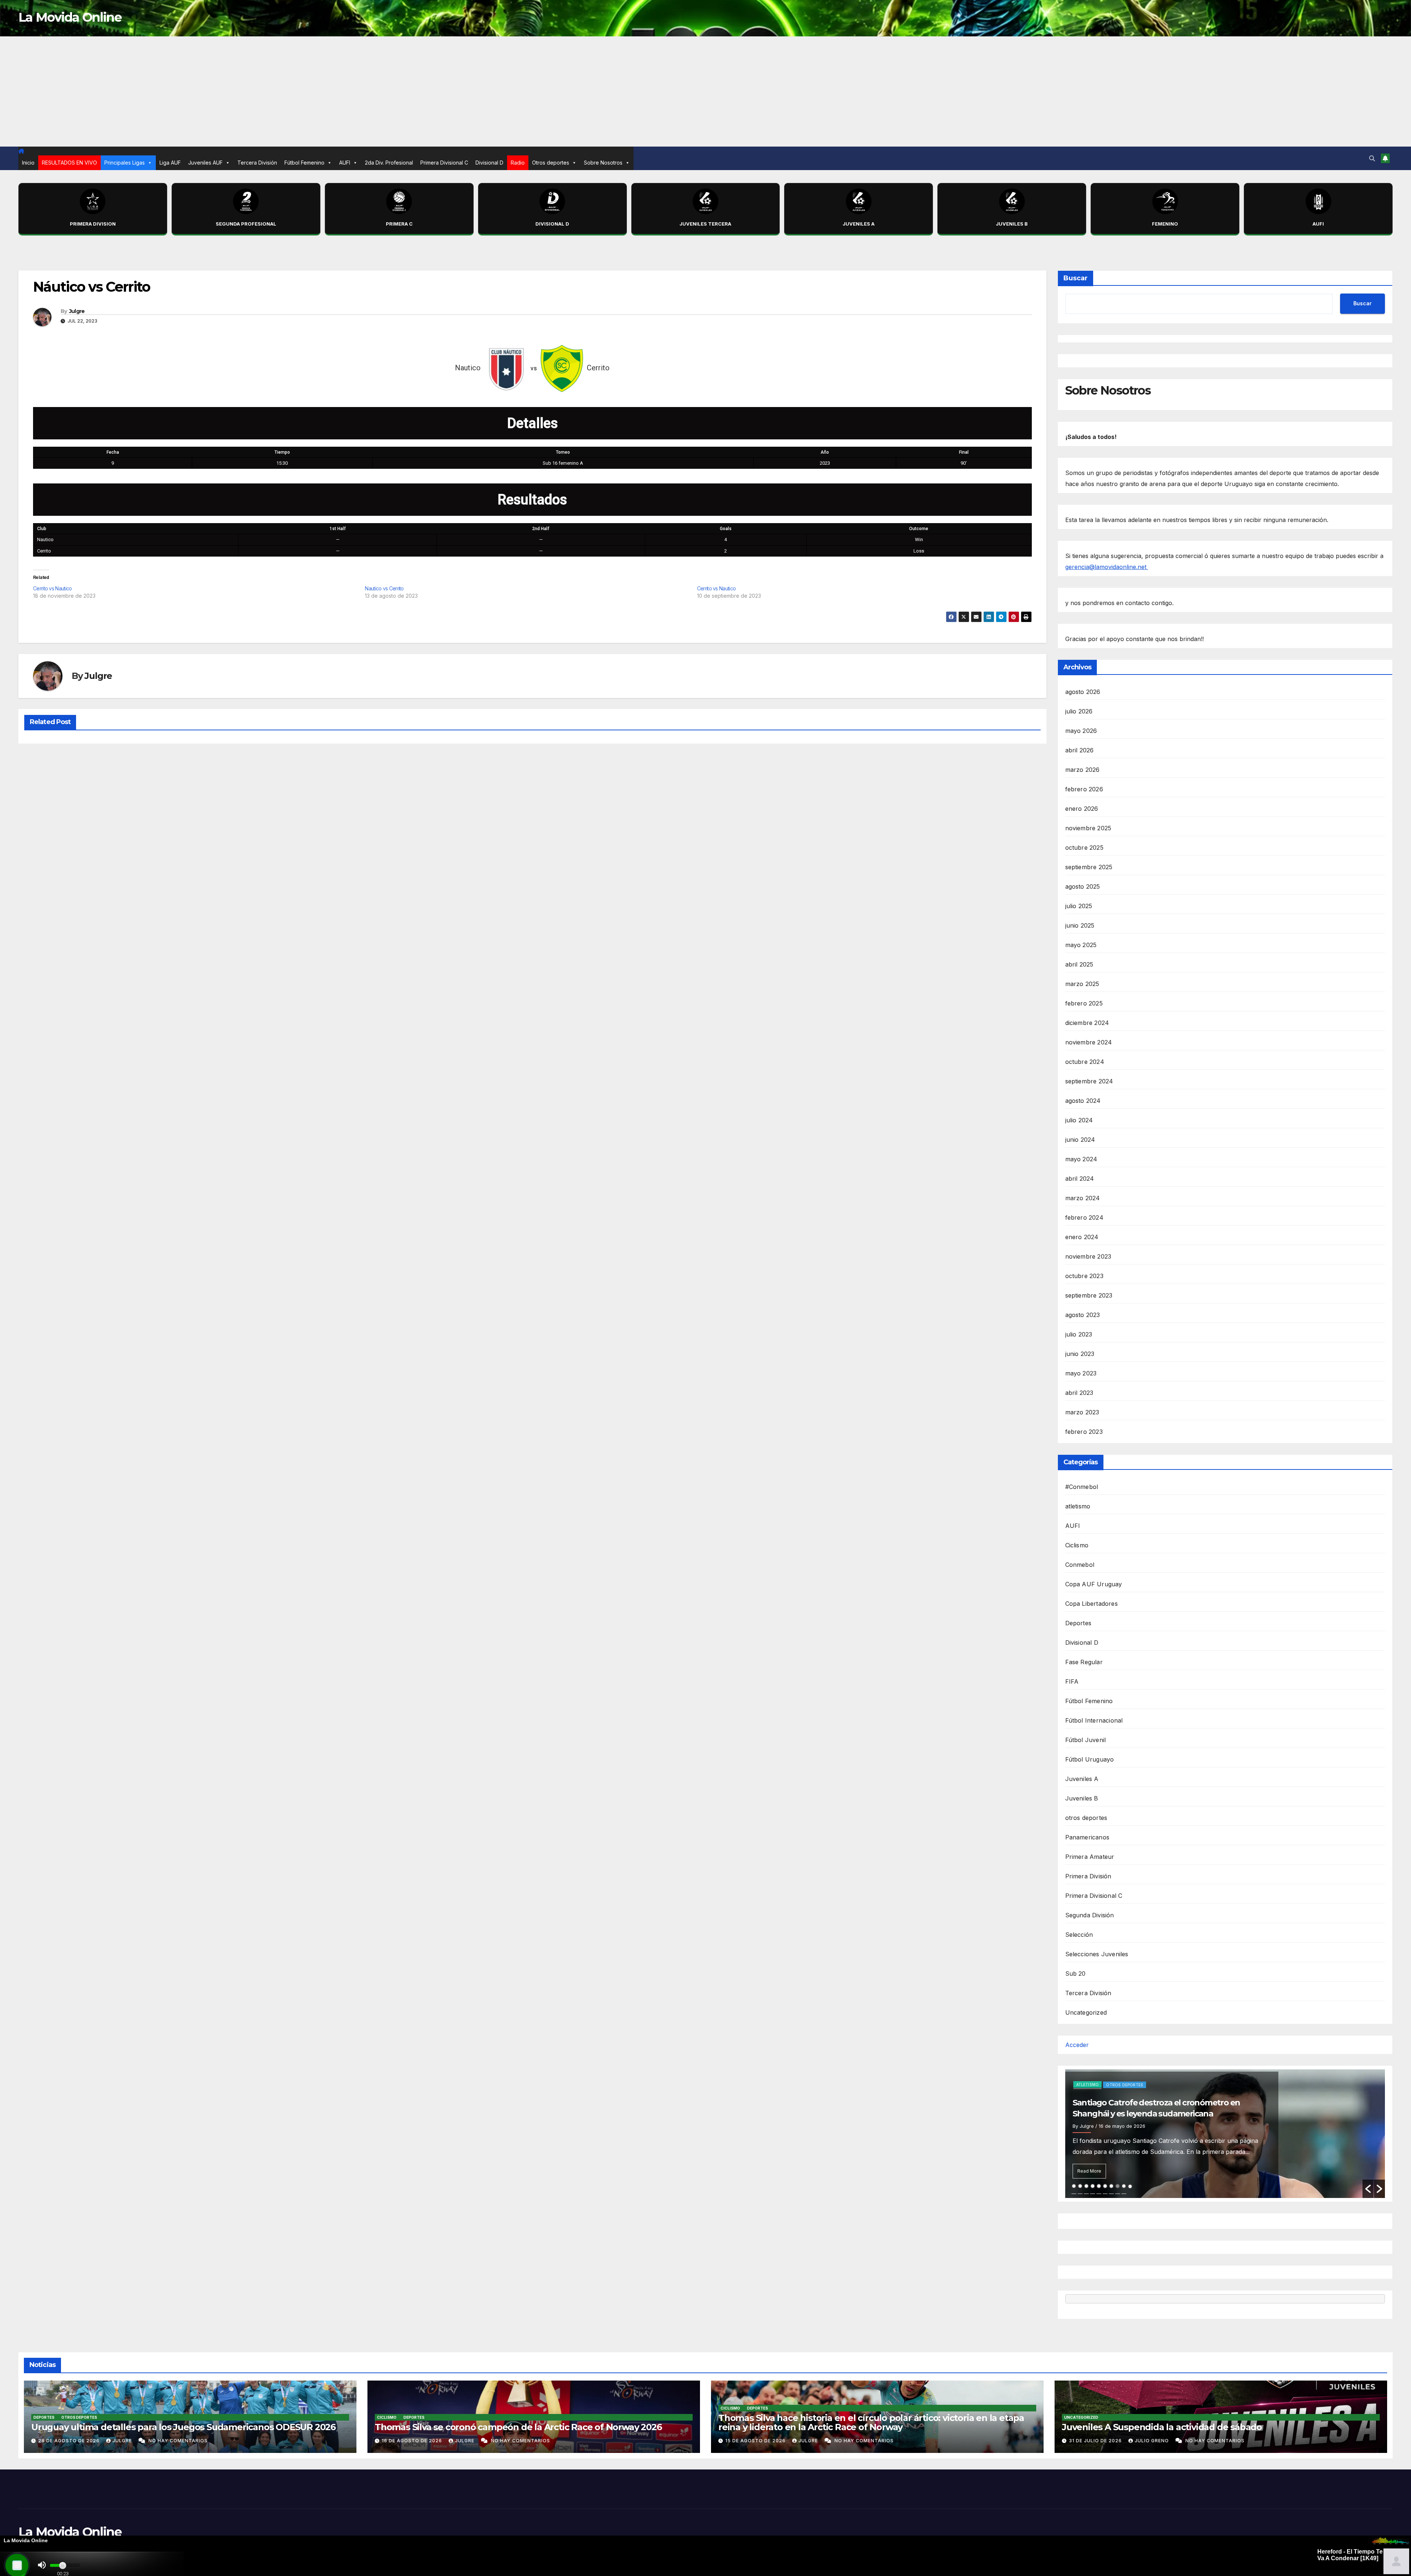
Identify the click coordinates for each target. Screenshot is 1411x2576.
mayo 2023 (1081, 1373)
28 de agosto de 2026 (70, 2441)
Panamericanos (1087, 1837)
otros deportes (1086, 1818)
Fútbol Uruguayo (1090, 1759)
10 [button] (1130, 2186)
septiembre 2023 (1089, 1295)
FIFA (1072, 1681)
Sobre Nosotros (603, 163)
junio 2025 (1080, 925)
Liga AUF (170, 163)
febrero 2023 (1084, 1432)
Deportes (1078, 1623)
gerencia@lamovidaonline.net (1107, 567)
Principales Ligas (125, 163)
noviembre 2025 (1088, 828)
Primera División (1088, 1876)
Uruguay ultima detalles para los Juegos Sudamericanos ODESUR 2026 (183, 2427)
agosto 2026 (1083, 692)
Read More (1089, 2171)
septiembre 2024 (1089, 1081)
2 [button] (1080, 2186)
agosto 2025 (1083, 886)
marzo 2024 (1083, 1198)
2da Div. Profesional (389, 163)
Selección (1079, 1935)
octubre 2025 (1084, 848)
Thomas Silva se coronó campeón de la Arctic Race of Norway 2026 (518, 2427)
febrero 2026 (1084, 789)
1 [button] (1074, 2186)
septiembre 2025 (1089, 867)
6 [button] (1105, 2186)
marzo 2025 (1082, 984)
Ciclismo (1077, 1545)
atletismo (1078, 1506)
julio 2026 (1079, 711)
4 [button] (1093, 2186)
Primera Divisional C (444, 163)
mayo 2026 (1081, 731)
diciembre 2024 (1087, 1023)
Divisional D (489, 163)
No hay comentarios (178, 2441)
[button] (1372, 158)
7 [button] (1111, 2186)
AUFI (345, 163)
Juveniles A (1082, 1779)
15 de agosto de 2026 (756, 2441)
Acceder (1077, 2045)
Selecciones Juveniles (1097, 1954)
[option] (1225, 2134)
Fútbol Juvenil (1086, 1740)
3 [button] (1086, 2186)
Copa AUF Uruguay (1094, 1584)
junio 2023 (1080, 1354)
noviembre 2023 (1088, 1256)
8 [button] (1118, 2186)
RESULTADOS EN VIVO (69, 163)
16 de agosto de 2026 (413, 2441)
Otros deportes (551, 163)
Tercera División (257, 163)
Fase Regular (1084, 1662)
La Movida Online (70, 17)
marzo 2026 (1083, 770)
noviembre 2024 (1089, 1042)
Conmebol (1080, 1565)
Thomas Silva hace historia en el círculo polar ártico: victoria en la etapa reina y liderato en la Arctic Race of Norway (871, 2422)
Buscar (1076, 278)
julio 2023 (1079, 1334)
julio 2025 (1079, 906)
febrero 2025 (1084, 1003)
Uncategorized (1086, 2012)
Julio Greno (1153, 2441)
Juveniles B (1082, 1798)
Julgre (77, 311)
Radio (518, 163)
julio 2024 (1079, 1120)
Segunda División (1090, 1915)
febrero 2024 (1084, 1217)
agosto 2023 (1083, 1315)
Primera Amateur (1090, 1857)
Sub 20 (1076, 1974)
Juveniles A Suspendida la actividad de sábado (1162, 2427)
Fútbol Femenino (304, 163)
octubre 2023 (1084, 1276)
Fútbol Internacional (1094, 1720)
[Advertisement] (705, 91)
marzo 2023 (1082, 1412)
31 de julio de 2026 (1096, 2441)
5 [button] (1099, 2186)
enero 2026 (1082, 809)
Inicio (28, 163)
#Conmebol (1082, 1487)
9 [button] (1124, 2186)
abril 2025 (1079, 964)
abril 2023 (1079, 1393)
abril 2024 (1080, 1179)
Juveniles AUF (205, 163)
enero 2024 (1082, 1237)
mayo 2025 (1081, 945)
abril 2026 (1080, 750)
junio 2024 (1080, 1140)
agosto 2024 (1083, 1101)
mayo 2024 (1081, 1159)
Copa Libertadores (1092, 1604)
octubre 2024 (1085, 1062)
